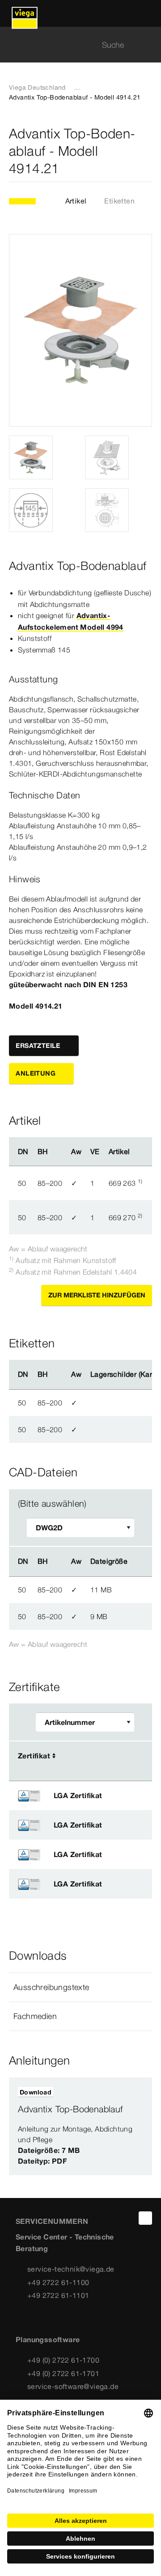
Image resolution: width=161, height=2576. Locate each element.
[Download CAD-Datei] (142, 1562)
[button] (80, 1987)
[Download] (143, 1589)
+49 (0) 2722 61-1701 (63, 2373)
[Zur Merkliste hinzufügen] (147, 151)
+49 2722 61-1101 (58, 2295)
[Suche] (147, 45)
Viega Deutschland (37, 87)
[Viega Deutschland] (25, 13)
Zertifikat (34, 1756)
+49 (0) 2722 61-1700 (63, 2360)
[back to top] (145, 2218)
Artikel (76, 201)
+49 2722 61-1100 (58, 2282)
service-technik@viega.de (71, 2269)
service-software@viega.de (73, 2386)
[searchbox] (73, 45)
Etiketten (119, 201)
